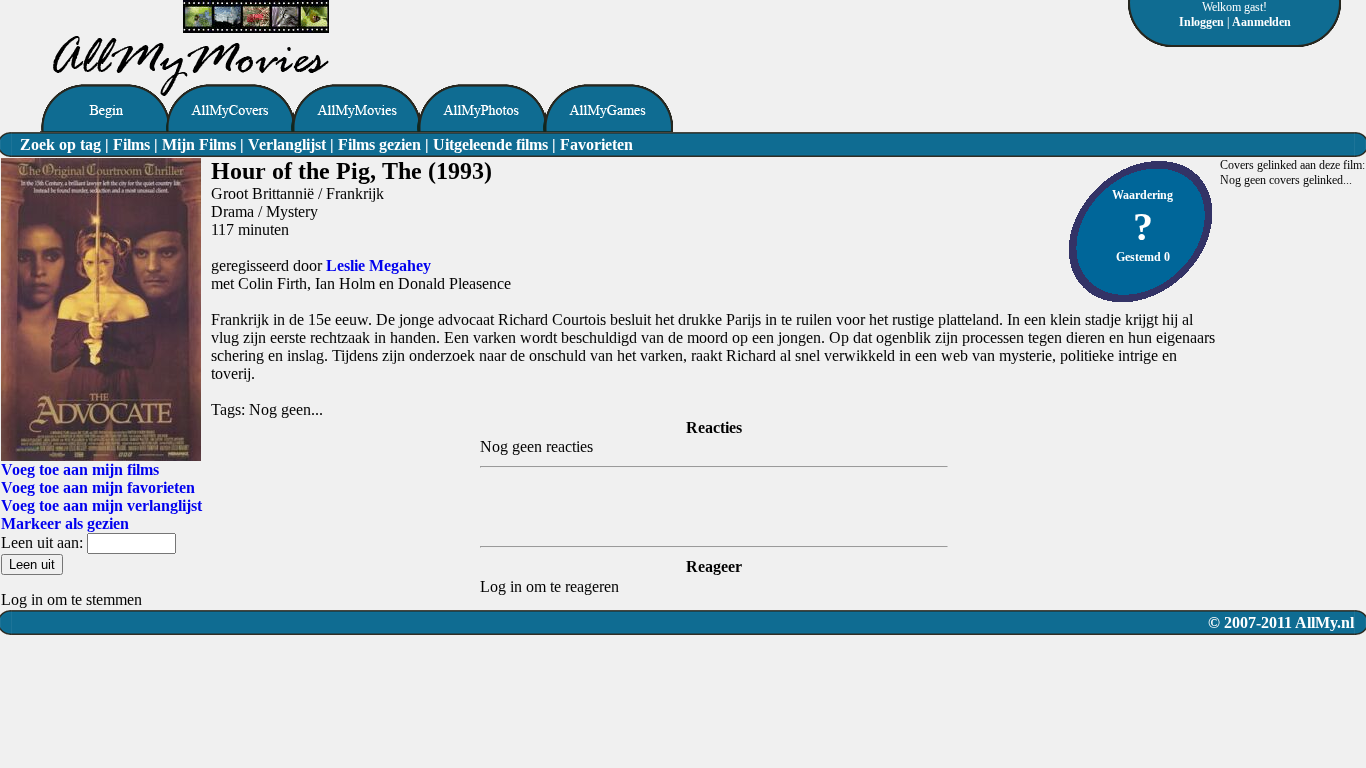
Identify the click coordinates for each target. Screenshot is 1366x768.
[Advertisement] (563, 30)
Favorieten (596, 144)
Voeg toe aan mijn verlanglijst (101, 505)
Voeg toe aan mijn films (80, 469)
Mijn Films (199, 144)
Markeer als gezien (65, 523)
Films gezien (379, 144)
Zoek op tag (60, 144)
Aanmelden (1261, 22)
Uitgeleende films (490, 144)
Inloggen (1201, 22)
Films (131, 144)
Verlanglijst (287, 144)
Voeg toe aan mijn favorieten (98, 487)
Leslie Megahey (378, 265)
